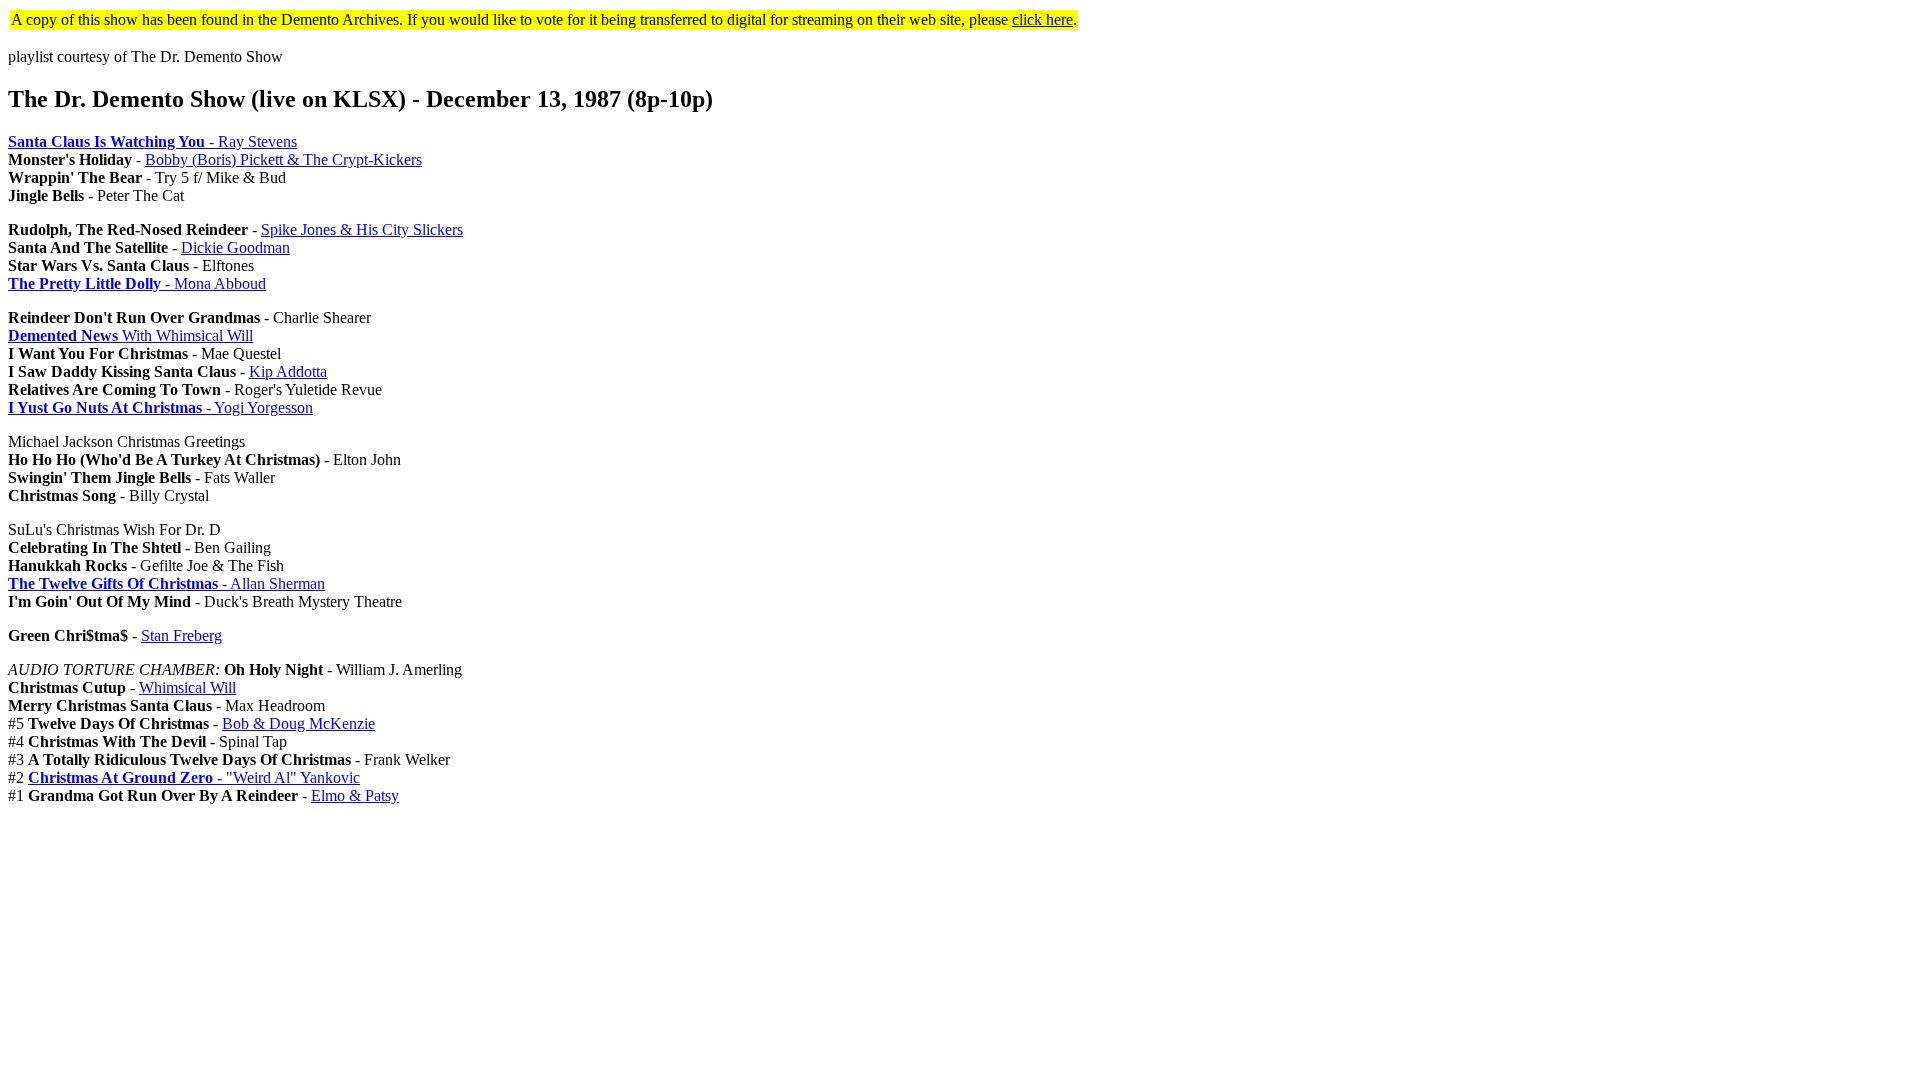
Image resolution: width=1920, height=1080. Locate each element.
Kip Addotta (288, 371)
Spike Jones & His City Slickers (362, 229)
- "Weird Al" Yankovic (194, 777)
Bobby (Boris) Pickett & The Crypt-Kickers (283, 159)
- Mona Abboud (137, 283)
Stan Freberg (181, 635)
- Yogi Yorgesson (160, 407)
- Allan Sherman (166, 583)
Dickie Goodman (235, 247)
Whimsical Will (187, 687)
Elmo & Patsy (355, 795)
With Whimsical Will (130, 335)
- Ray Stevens (152, 141)
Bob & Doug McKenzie (298, 723)
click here (1042, 19)
